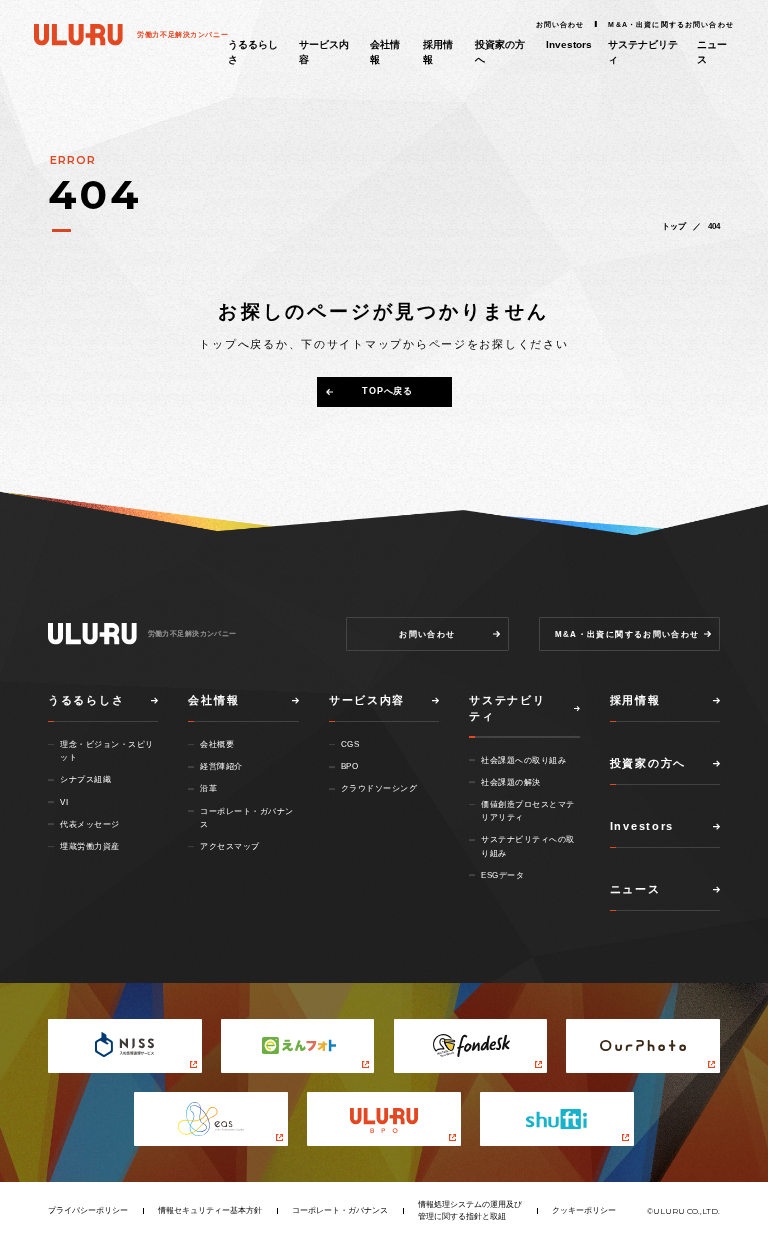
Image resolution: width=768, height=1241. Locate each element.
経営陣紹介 (221, 766)
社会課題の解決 (511, 782)
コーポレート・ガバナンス (340, 1210)
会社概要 (217, 744)
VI (64, 802)
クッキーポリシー (584, 1210)
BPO (350, 766)
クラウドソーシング (379, 788)
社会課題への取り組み (523, 760)
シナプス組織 (85, 779)
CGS (350, 744)
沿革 (208, 788)
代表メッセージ (90, 824)
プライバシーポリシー (88, 1210)
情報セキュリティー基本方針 (210, 1210)
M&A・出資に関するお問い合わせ (670, 24)
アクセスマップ (230, 846)
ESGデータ (502, 875)
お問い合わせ (560, 24)
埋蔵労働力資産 (90, 846)
